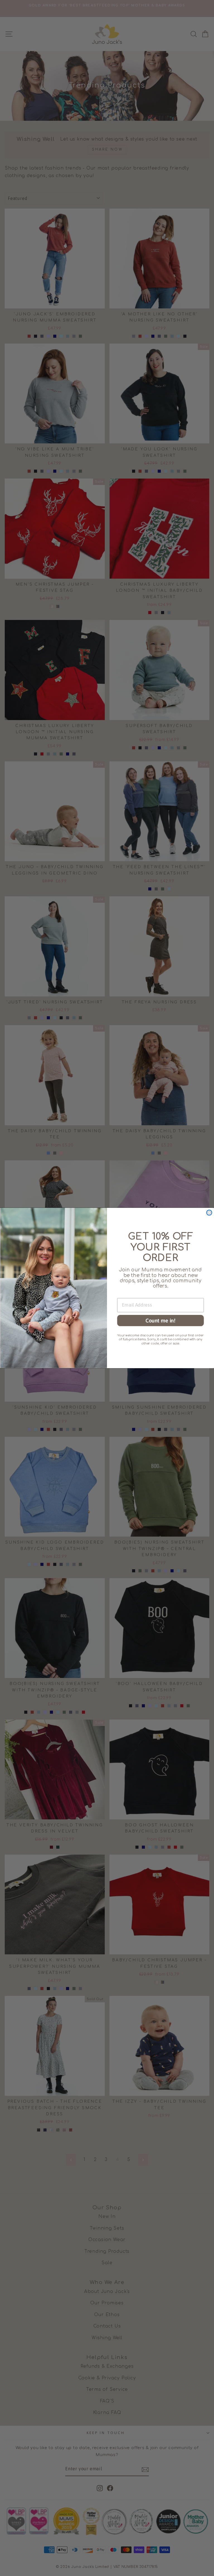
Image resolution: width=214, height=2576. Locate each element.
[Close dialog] (209, 1213)
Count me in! (160, 1320)
